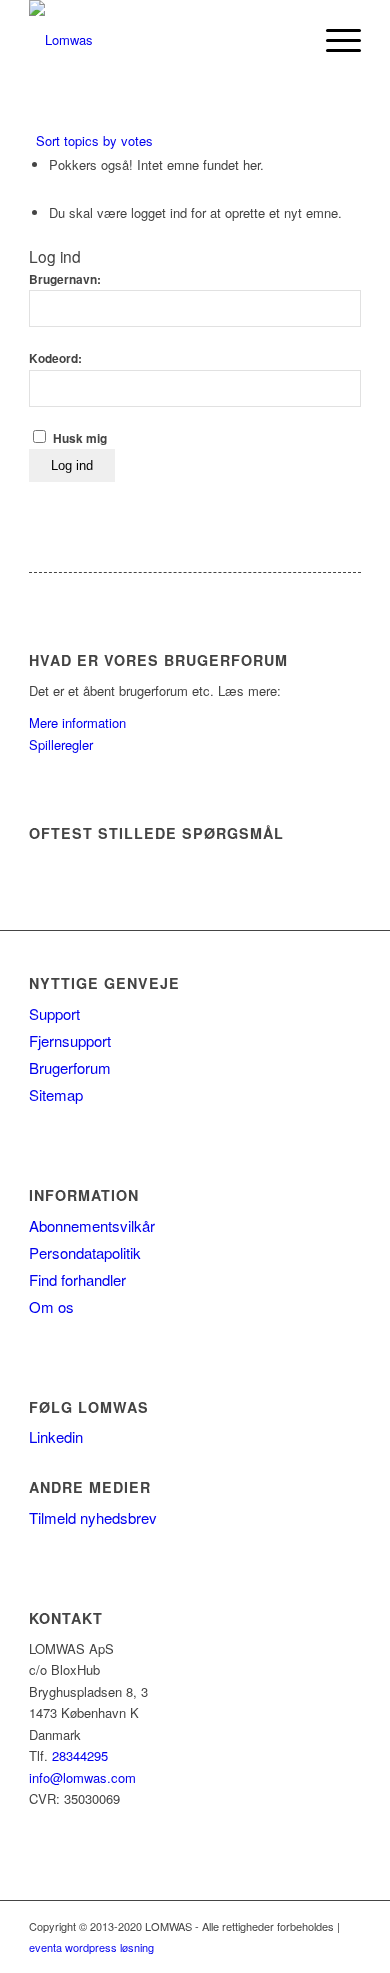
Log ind (72, 465)
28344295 (80, 1755)
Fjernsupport (70, 1040)
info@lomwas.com (82, 1777)
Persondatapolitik (85, 1252)
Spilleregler (61, 744)
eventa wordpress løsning (91, 1947)
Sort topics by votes (94, 140)
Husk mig (80, 438)
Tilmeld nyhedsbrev (93, 1517)
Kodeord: (55, 358)
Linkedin (56, 1436)
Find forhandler (77, 1279)
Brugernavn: (65, 279)
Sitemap (56, 1094)
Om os (51, 1306)
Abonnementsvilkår (92, 1225)
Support (54, 1013)
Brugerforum (70, 1067)
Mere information (77, 722)
